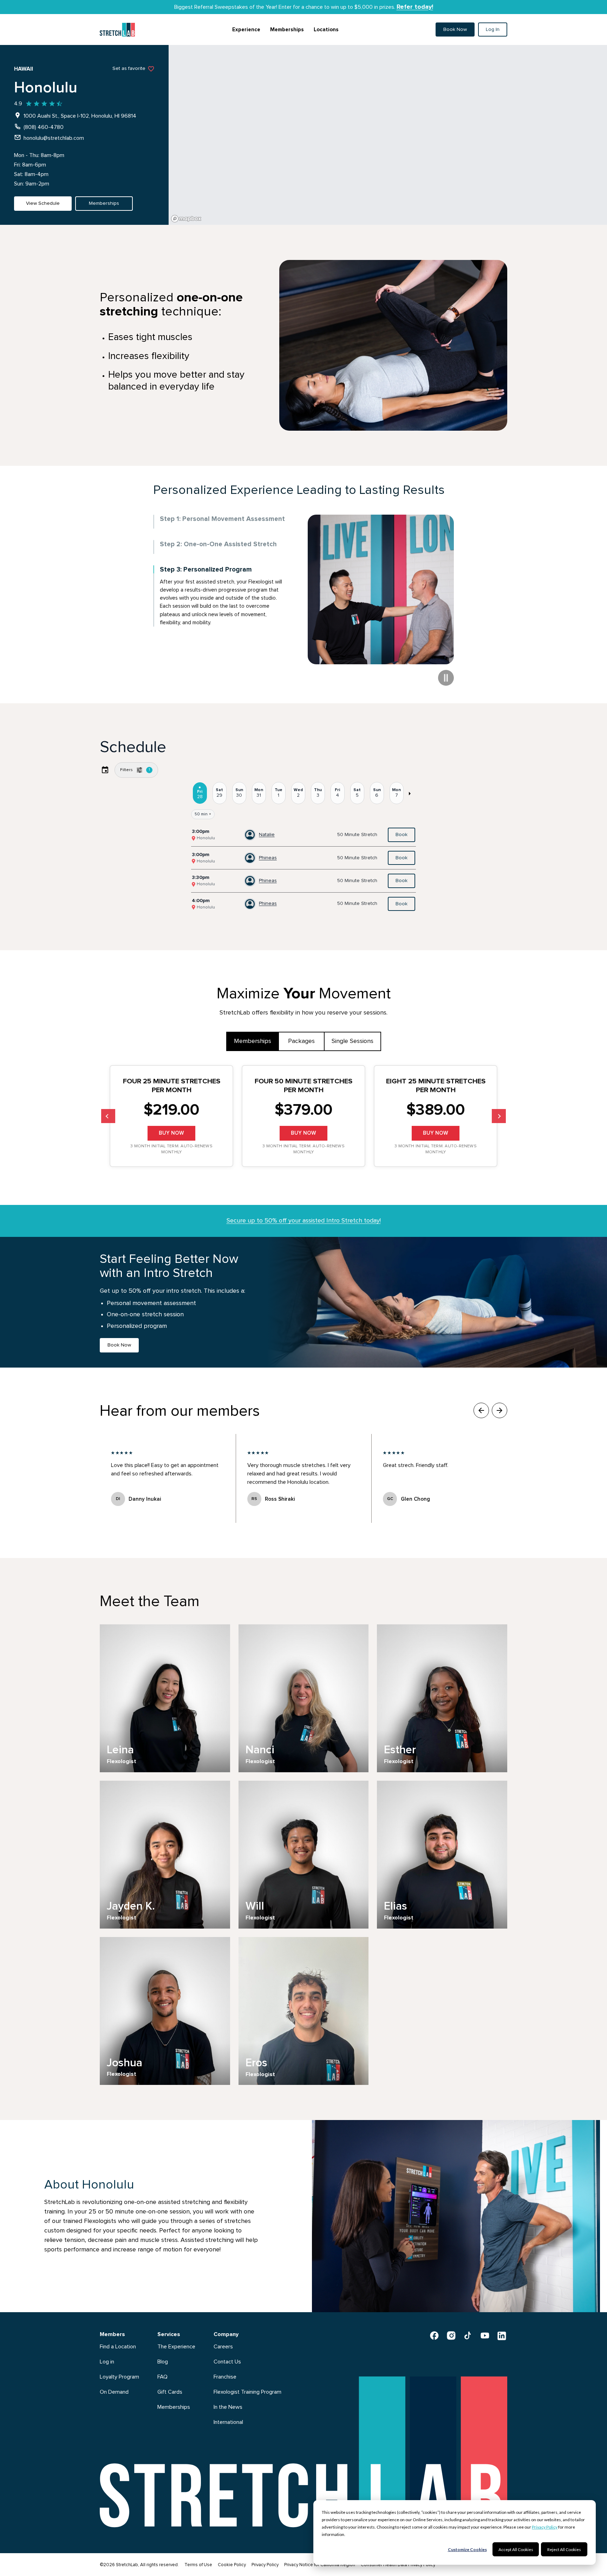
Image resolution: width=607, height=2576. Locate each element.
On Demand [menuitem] (114, 2392)
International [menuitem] (228, 2422)
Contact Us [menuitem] (227, 2362)
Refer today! (415, 7)
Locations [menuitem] (326, 30)
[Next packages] (499, 1116)
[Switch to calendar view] (105, 770)
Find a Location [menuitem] (118, 2347)
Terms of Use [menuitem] (198, 2565)
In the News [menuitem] (228, 2407)
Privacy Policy (545, 2527)
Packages (301, 1041)
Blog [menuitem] (163, 2362)
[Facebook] (434, 2335)
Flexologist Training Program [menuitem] (247, 2392)
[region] (388, 135)
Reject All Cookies (564, 2549)
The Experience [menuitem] (176, 2347)
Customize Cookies (467, 2549)
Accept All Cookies (516, 2549)
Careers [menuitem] (223, 2347)
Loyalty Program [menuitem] (119, 2377)
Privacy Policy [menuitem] (265, 2565)
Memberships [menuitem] (287, 30)
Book (402, 835)
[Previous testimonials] (481, 1410)
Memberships (253, 1041)
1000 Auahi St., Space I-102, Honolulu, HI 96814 (80, 116)
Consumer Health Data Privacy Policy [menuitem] (398, 2565)
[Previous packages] (108, 1116)
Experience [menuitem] (246, 30)
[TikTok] (468, 2335)
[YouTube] (485, 2335)
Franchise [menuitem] (225, 2377)
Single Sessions (353, 1041)
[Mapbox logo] (186, 219)
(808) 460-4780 (44, 127)
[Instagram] (451, 2335)
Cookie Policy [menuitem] (232, 2565)
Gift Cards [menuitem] (170, 2392)
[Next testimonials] (500, 1410)
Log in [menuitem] (107, 2362)
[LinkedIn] (502, 2335)
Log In (493, 30)
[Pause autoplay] (446, 678)
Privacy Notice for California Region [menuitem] (320, 2565)
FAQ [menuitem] (162, 2377)
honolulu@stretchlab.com (54, 138)
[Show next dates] (409, 793)
